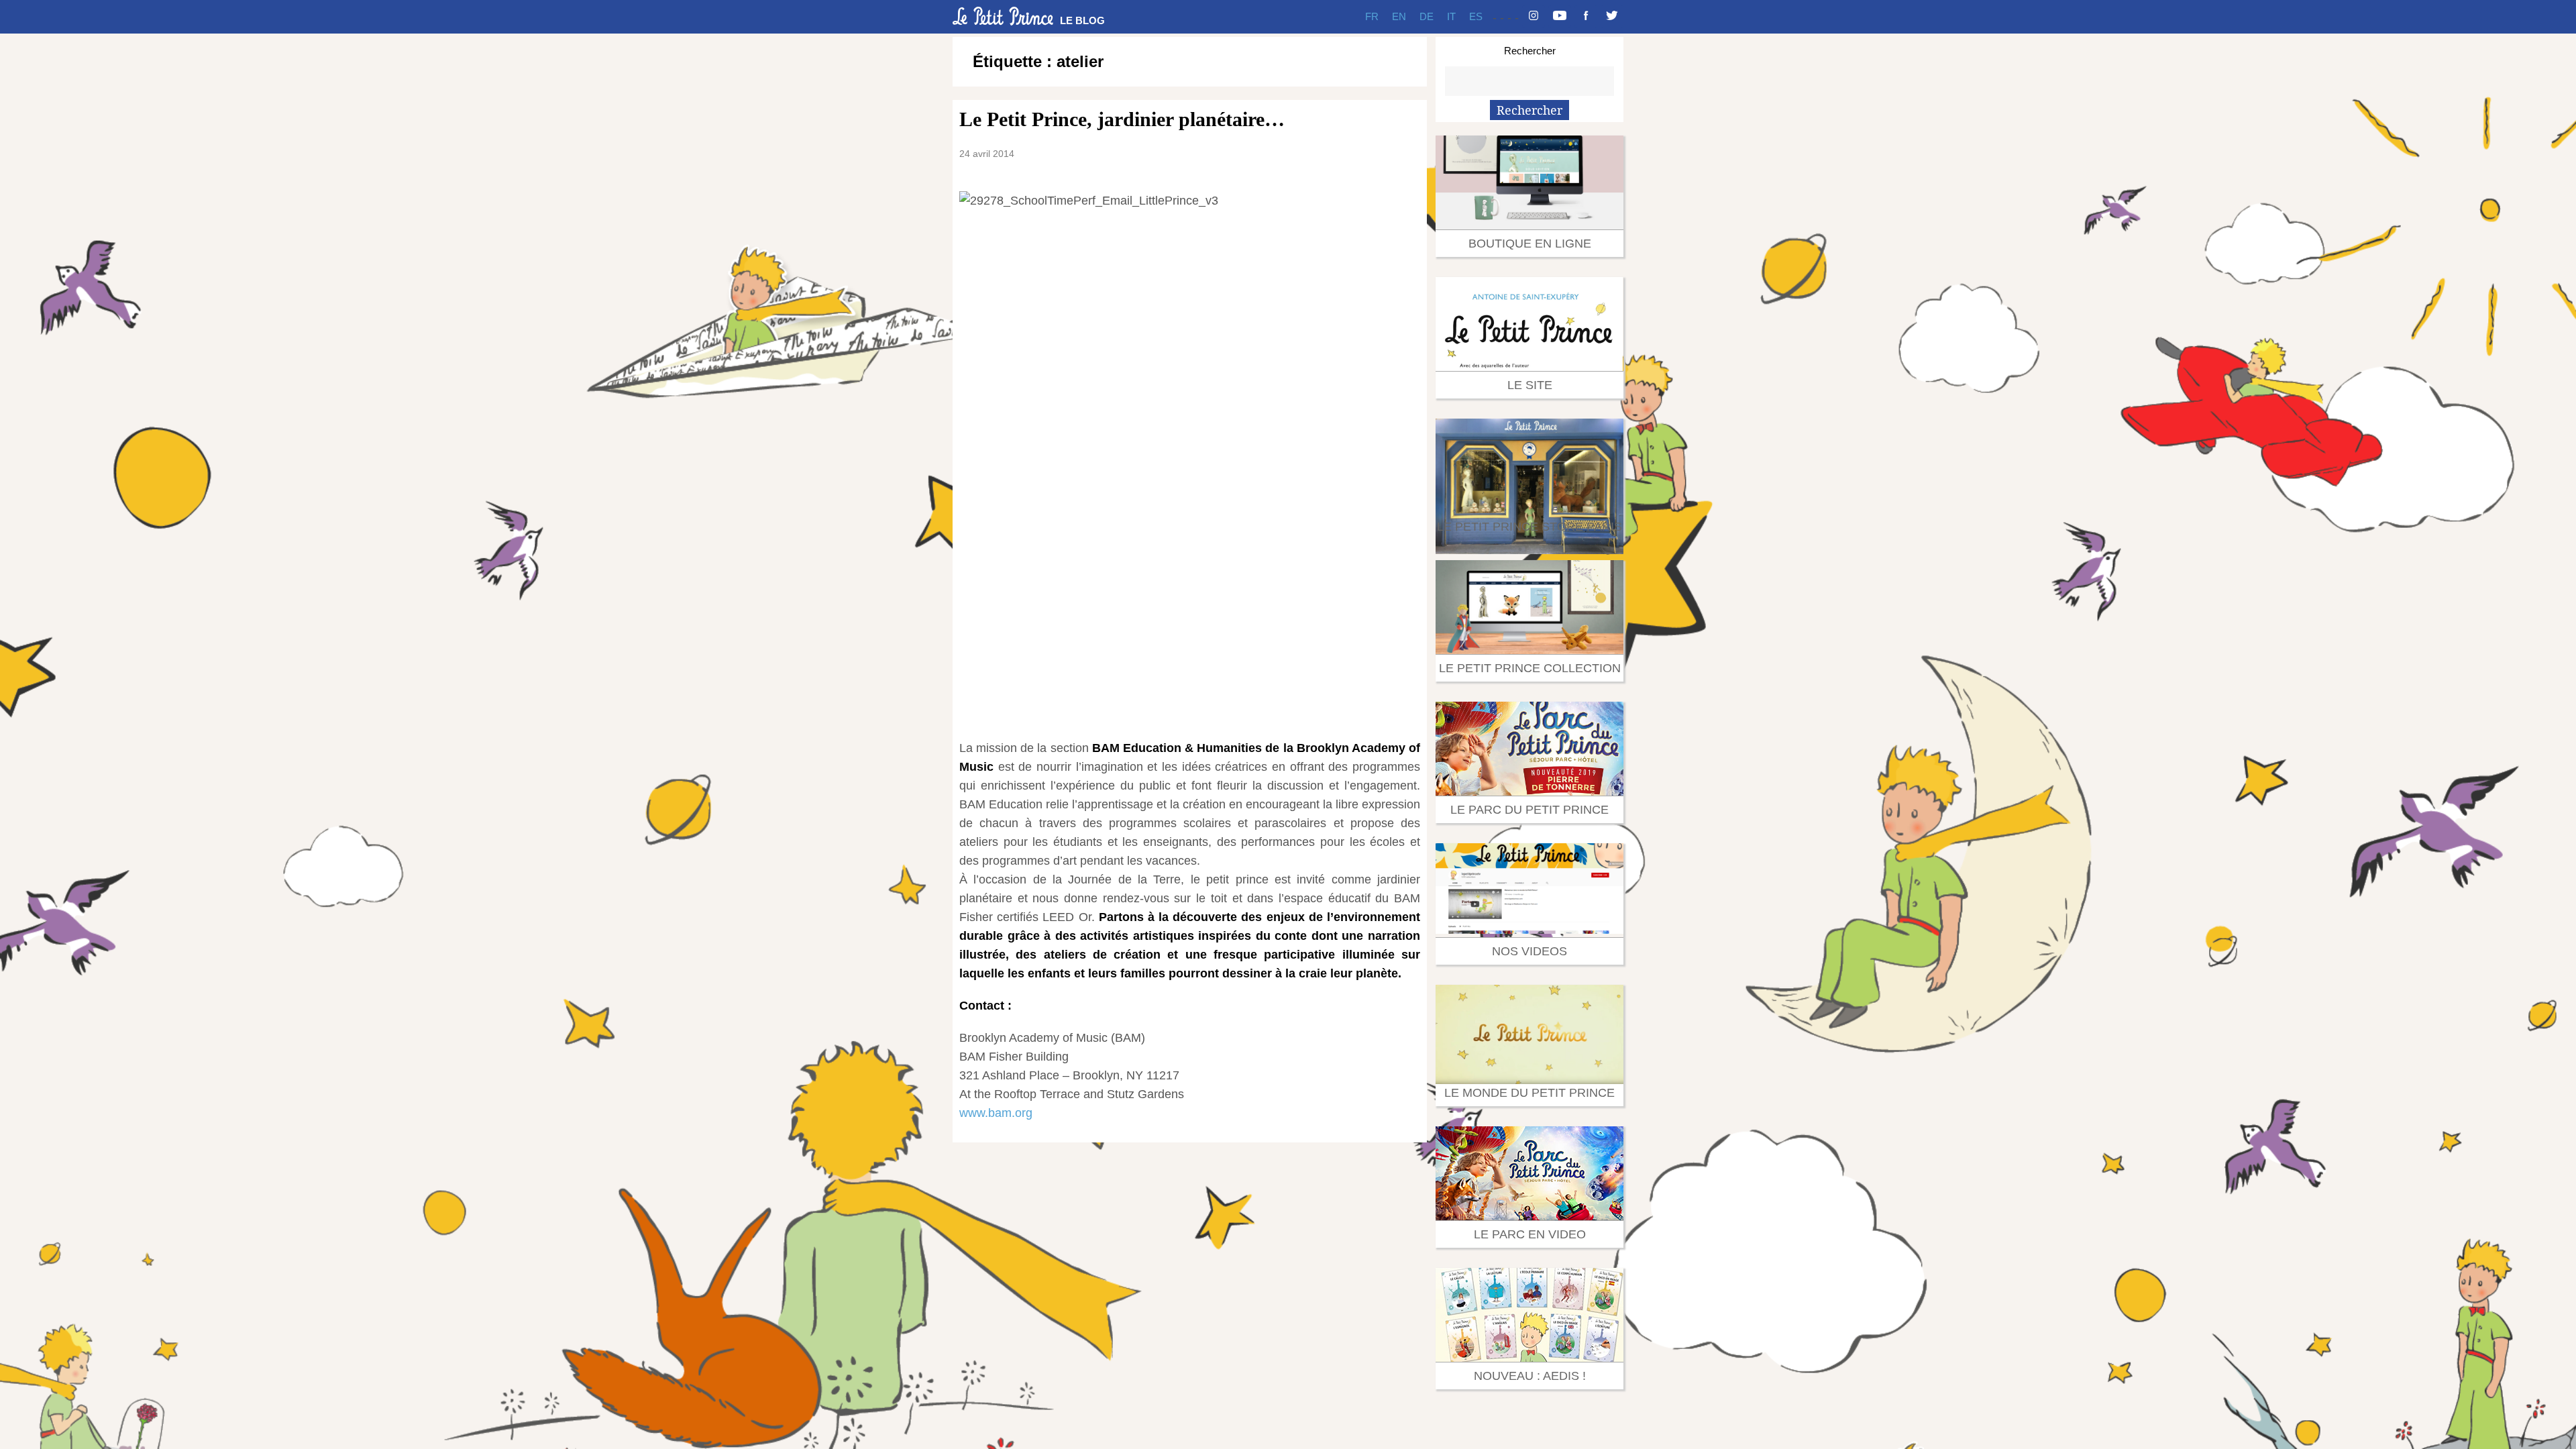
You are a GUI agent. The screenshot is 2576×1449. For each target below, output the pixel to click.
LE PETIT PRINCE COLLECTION (1530, 668)
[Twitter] (1612, 17)
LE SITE (1530, 385)
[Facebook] (1586, 17)
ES (1476, 16)
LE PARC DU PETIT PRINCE (1529, 810)
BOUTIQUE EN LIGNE (1530, 244)
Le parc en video (1530, 1234)
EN (1399, 16)
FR (1372, 16)
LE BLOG (1082, 20)
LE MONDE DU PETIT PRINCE (1529, 1093)
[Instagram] (1534, 17)
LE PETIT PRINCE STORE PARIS (1529, 527)
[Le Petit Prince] (1003, 16)
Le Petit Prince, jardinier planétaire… (1122, 119)
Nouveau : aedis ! (1530, 1376)
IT (1451, 16)
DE (1427, 16)
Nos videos (1529, 951)
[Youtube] (1560, 17)
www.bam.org (996, 1113)
